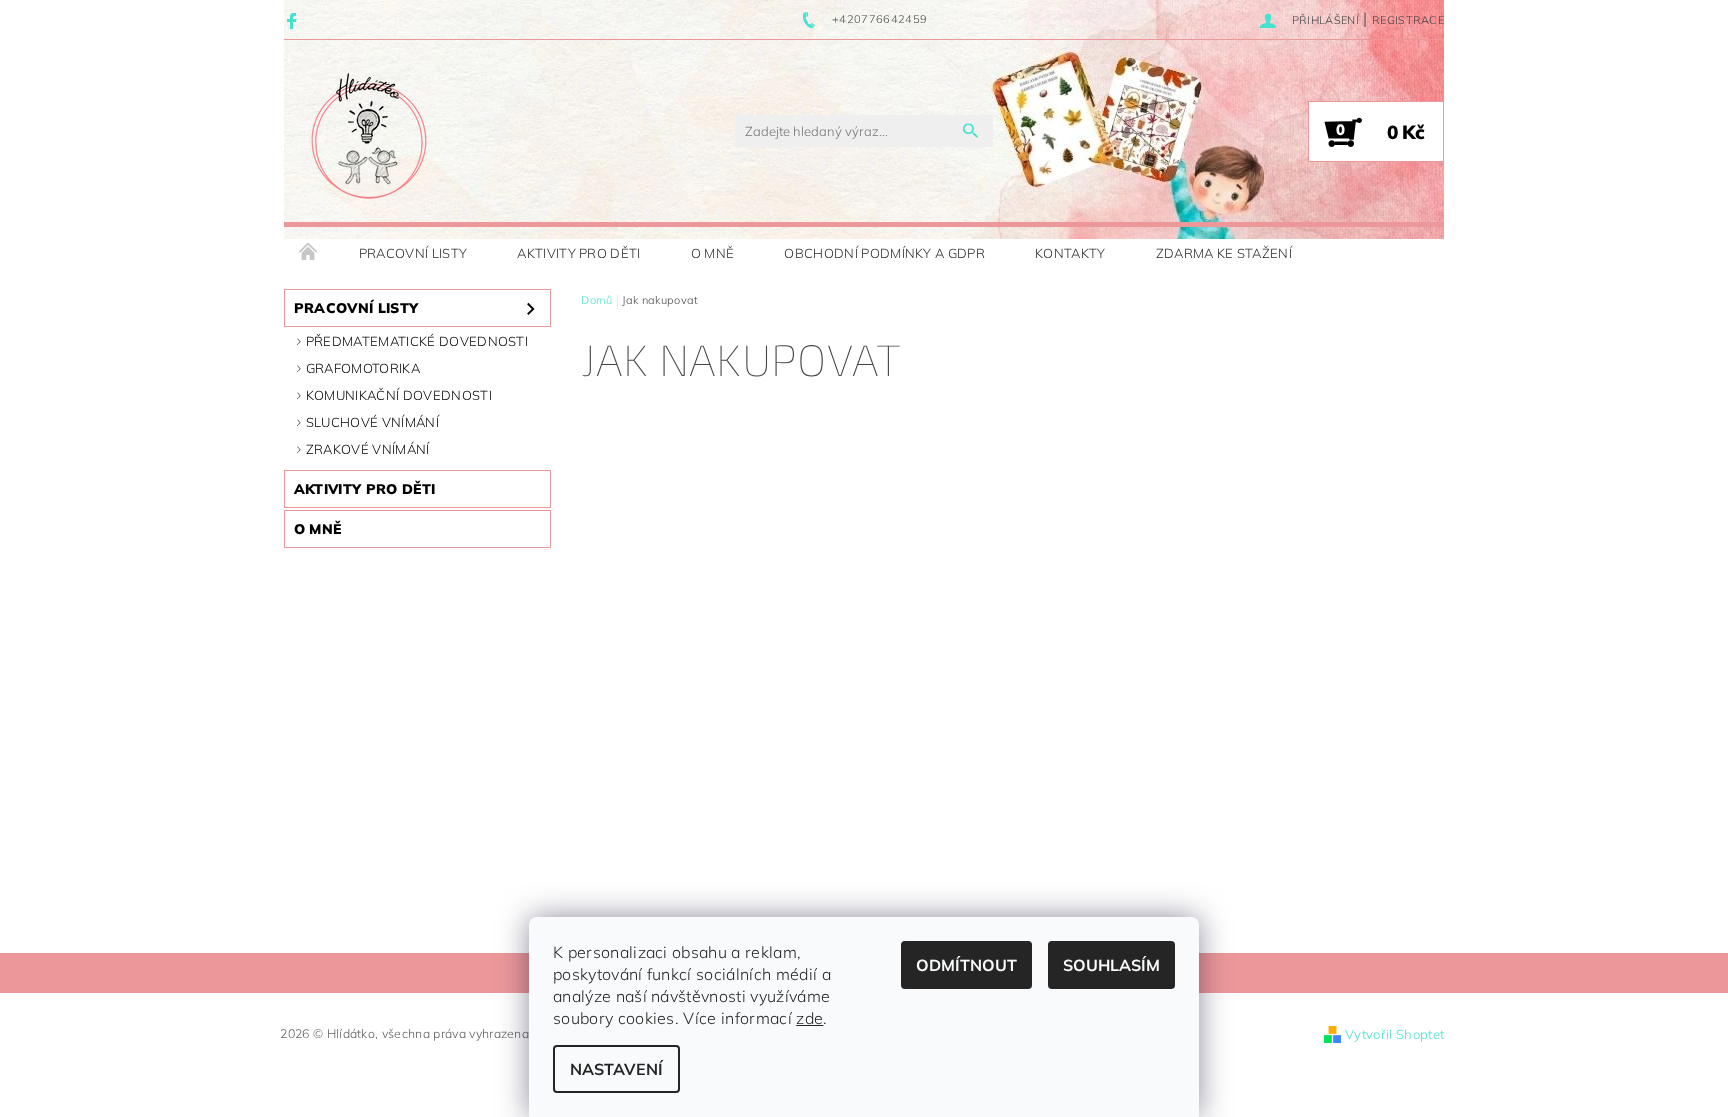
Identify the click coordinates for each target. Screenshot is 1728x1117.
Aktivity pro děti (578, 253)
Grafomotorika (363, 368)
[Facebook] (294, 20)
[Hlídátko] (369, 141)
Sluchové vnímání (372, 422)
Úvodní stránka (309, 253)
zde (809, 1018)
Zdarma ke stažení (1224, 253)
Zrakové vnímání (368, 449)
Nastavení (616, 1069)
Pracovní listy (413, 253)
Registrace (1408, 20)
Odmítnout (966, 965)
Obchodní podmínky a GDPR (884, 253)
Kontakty (1070, 253)
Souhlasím (1111, 965)
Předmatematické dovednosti (417, 341)
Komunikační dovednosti (399, 395)
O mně (713, 253)
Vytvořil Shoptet (1394, 1034)
